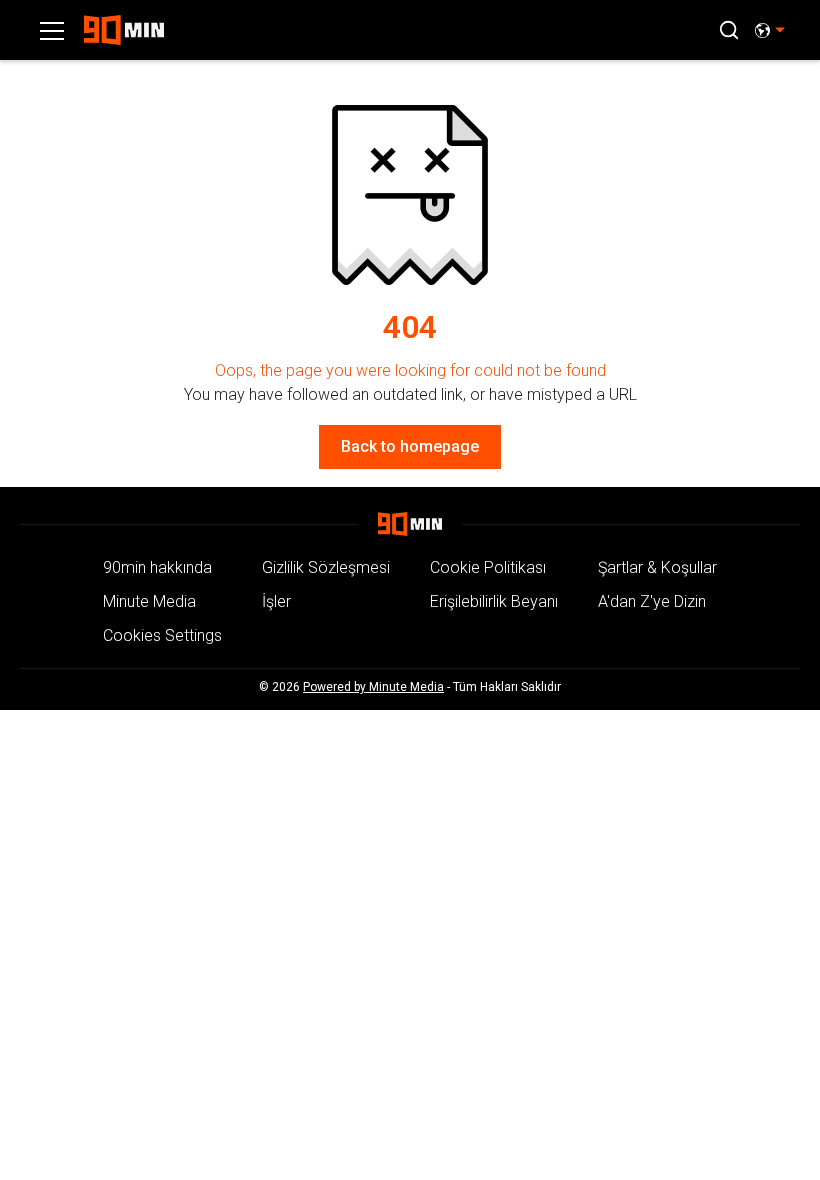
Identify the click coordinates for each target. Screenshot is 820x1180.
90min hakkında (157, 567)
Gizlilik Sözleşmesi (326, 567)
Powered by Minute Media (373, 687)
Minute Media (149, 601)
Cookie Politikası (488, 567)
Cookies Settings (162, 635)
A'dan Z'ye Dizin (652, 601)
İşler (276, 601)
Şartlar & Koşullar (657, 567)
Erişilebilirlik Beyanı (494, 601)
